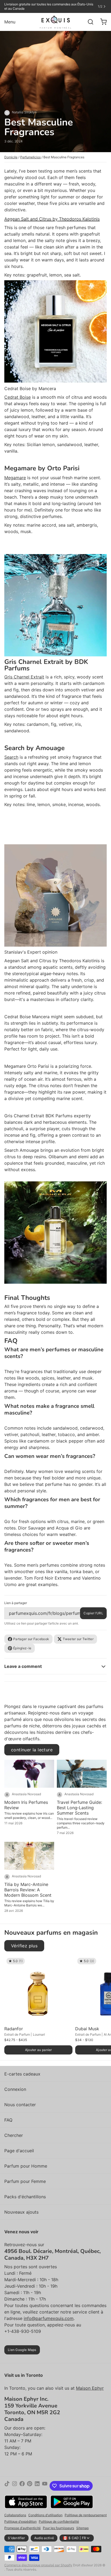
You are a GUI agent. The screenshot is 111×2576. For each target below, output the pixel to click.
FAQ (8, 2120)
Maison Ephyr (90, 2388)
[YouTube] (45, 2486)
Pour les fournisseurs (58, 2528)
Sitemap (82, 2528)
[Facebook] (22, 2486)
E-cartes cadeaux (22, 2074)
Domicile (11, 157)
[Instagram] (15, 2486)
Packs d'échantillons (25, 2197)
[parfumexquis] (56, 22)
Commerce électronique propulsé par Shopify (38, 2565)
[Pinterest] (30, 2486)
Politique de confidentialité (59, 2521)
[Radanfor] (38, 1990)
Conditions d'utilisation (45, 2515)
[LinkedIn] (37, 2486)
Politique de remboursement (86, 2515)
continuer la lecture (32, 1750)
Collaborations (15, 2515)
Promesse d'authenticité (22, 2528)
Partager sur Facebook (31, 1639)
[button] (38, 2050)
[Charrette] (101, 22)
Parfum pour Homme (26, 2166)
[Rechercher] (88, 22)
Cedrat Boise (18, 397)
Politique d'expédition (20, 2521)
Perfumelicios (30, 157)
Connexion (15, 2089)
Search (11, 757)
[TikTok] (7, 2486)
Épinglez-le (22, 1648)
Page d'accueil (19, 2151)
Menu (10, 22)
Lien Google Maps (22, 2350)
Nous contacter (20, 2105)
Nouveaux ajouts (21, 2212)
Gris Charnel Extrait (24, 677)
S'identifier (16, 2538)
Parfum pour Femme (25, 2181)
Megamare (15, 478)
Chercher (14, 2135)
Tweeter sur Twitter (78, 1639)
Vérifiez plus (24, 1946)
